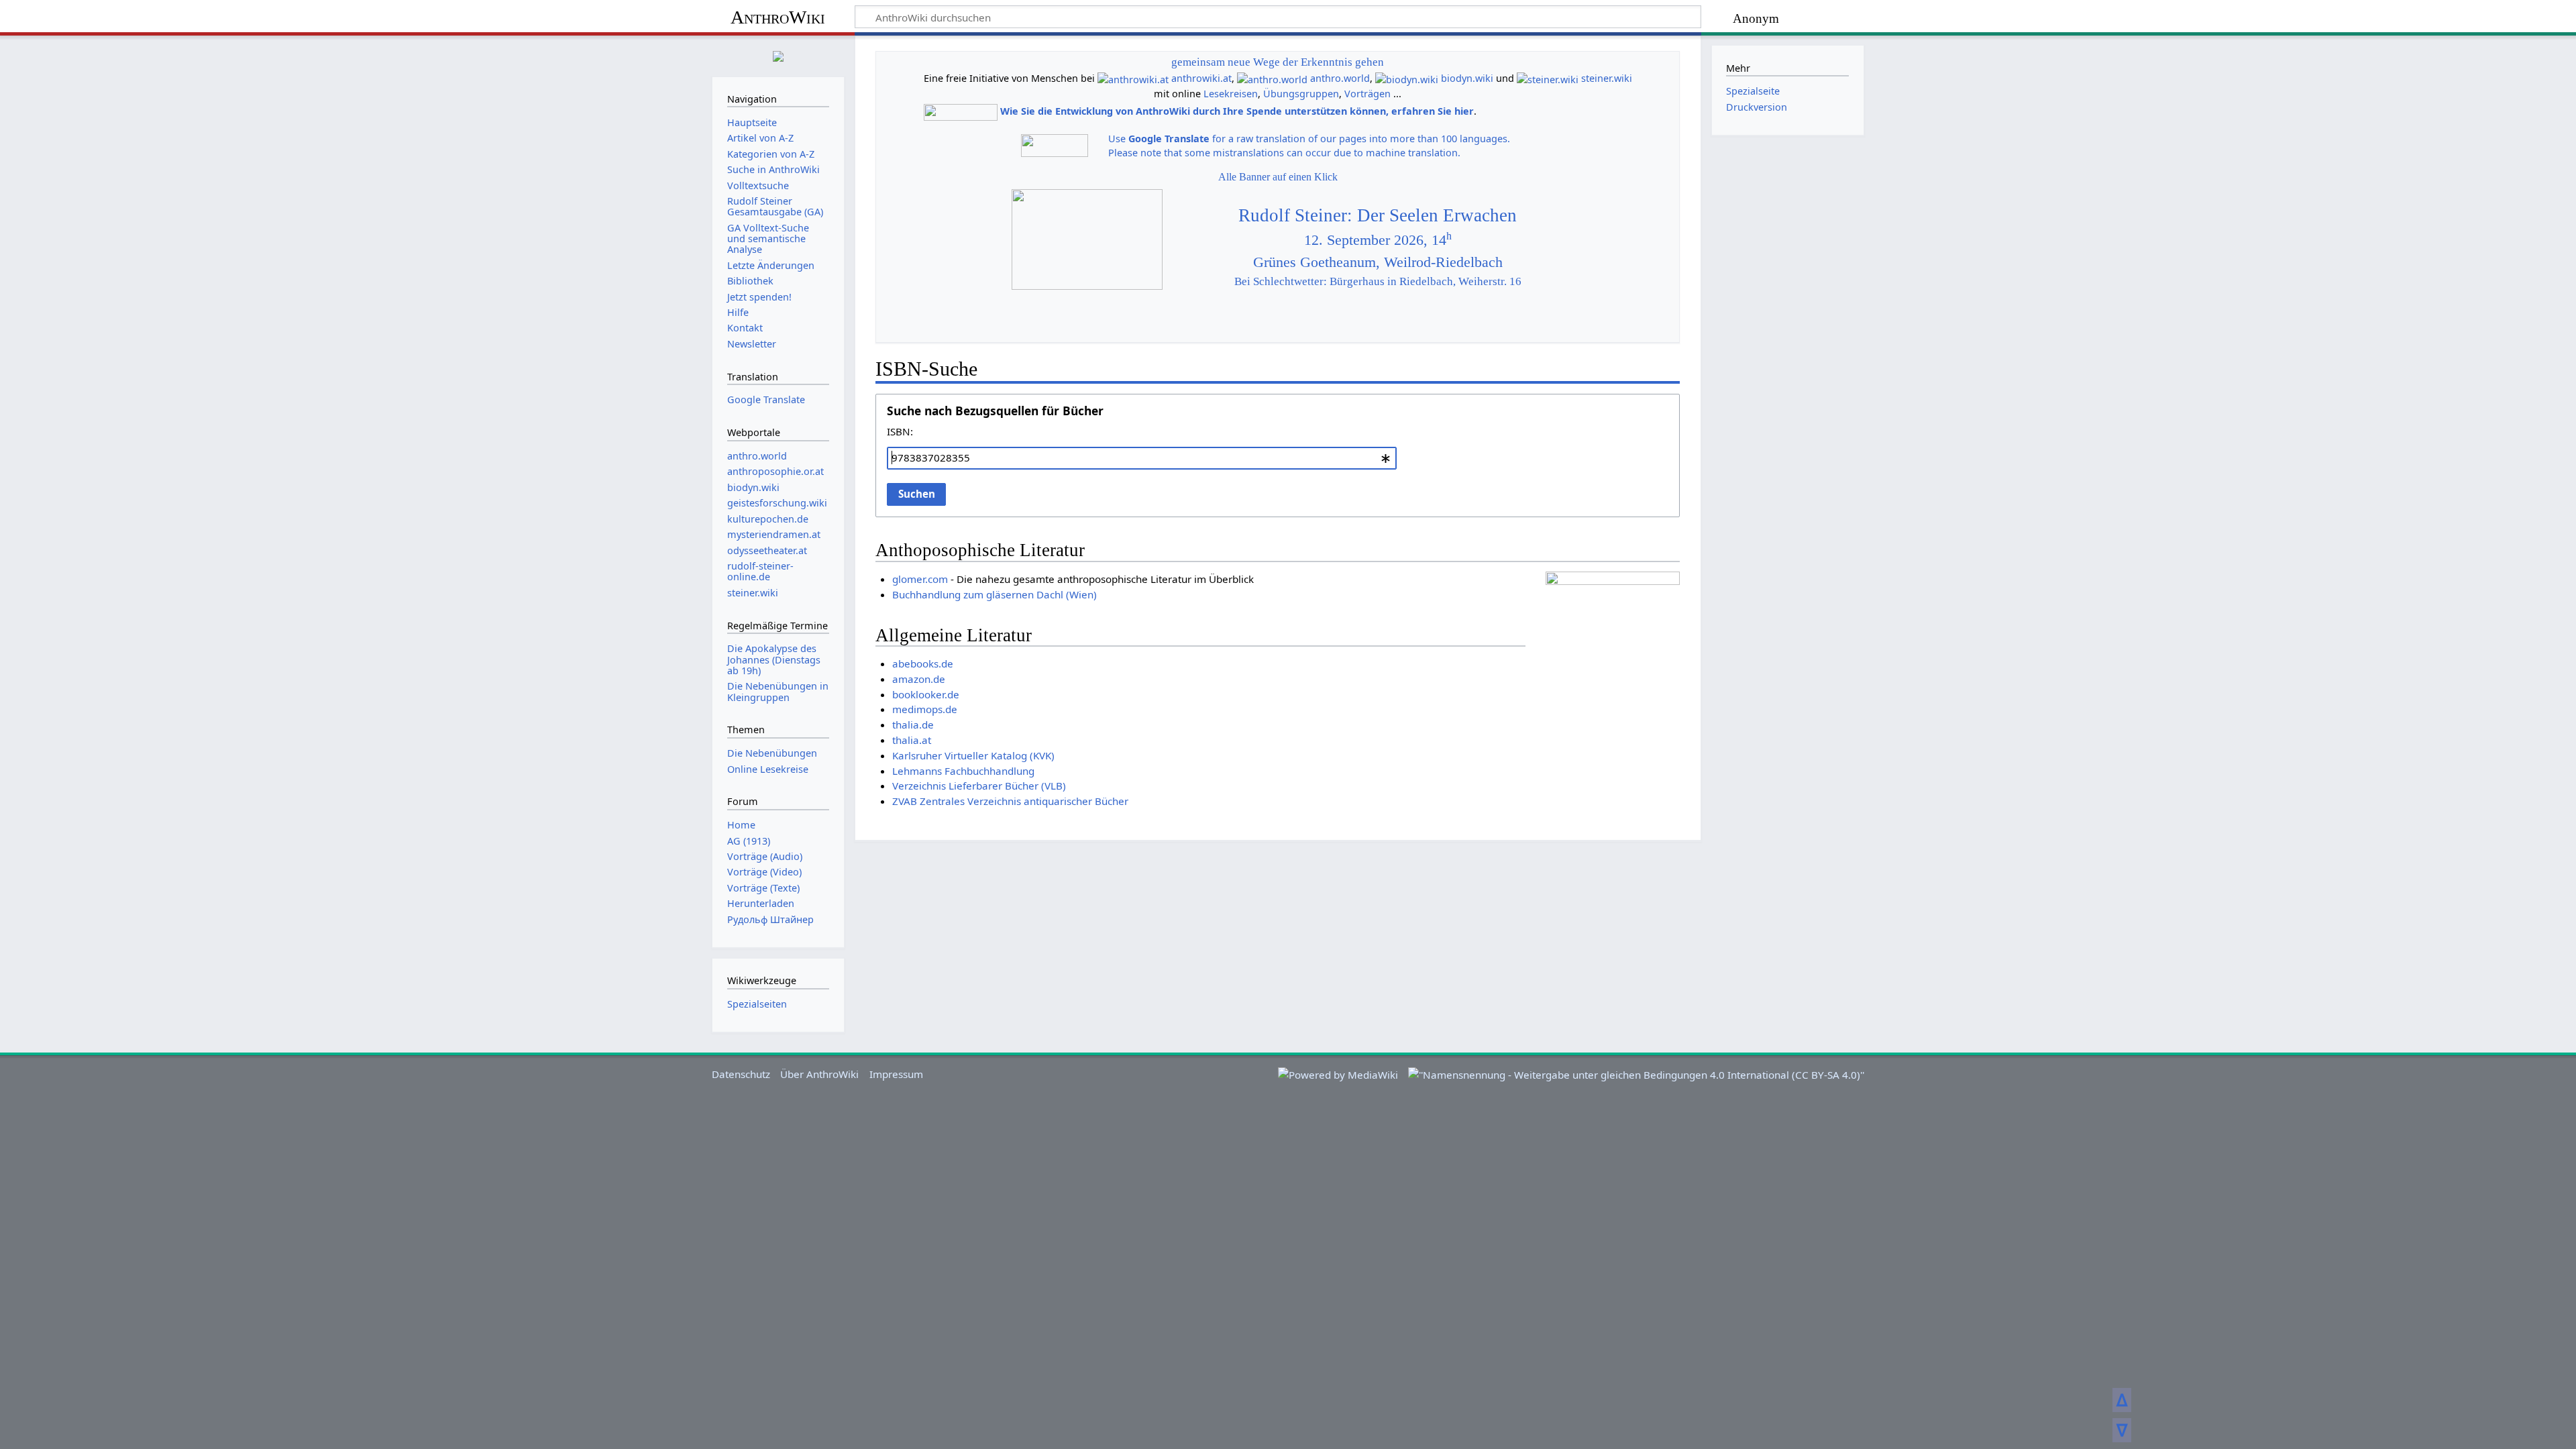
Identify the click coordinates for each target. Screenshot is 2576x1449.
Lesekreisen (1231, 94)
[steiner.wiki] (1548, 78)
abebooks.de (923, 663)
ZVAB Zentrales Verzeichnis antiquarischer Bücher (1010, 801)
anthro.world (1340, 78)
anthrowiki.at (1201, 78)
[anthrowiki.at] (1133, 78)
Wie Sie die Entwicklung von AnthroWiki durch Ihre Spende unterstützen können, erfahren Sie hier (1237, 111)
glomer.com (920, 579)
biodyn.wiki (1467, 78)
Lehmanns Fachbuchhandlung (963, 771)
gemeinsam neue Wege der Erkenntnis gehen (1278, 62)
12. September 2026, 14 (1378, 240)
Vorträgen (1367, 94)
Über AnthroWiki (819, 1074)
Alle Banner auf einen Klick (1278, 177)
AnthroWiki (778, 17)
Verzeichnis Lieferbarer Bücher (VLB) (979, 786)
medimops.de (925, 709)
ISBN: (900, 431)
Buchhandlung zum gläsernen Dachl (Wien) (995, 594)
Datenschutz (741, 1074)
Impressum (896, 1074)
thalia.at (912, 740)
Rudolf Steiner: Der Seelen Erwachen (1378, 215)
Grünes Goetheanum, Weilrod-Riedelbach (1378, 262)
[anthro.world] (1272, 78)
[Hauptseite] (778, 55)
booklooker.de (926, 694)
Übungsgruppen (1301, 94)
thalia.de (913, 724)
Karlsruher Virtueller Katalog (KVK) (973, 755)
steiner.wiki (1607, 78)
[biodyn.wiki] (1407, 78)
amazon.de (919, 679)
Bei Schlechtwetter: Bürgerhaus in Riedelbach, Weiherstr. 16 (1378, 281)
